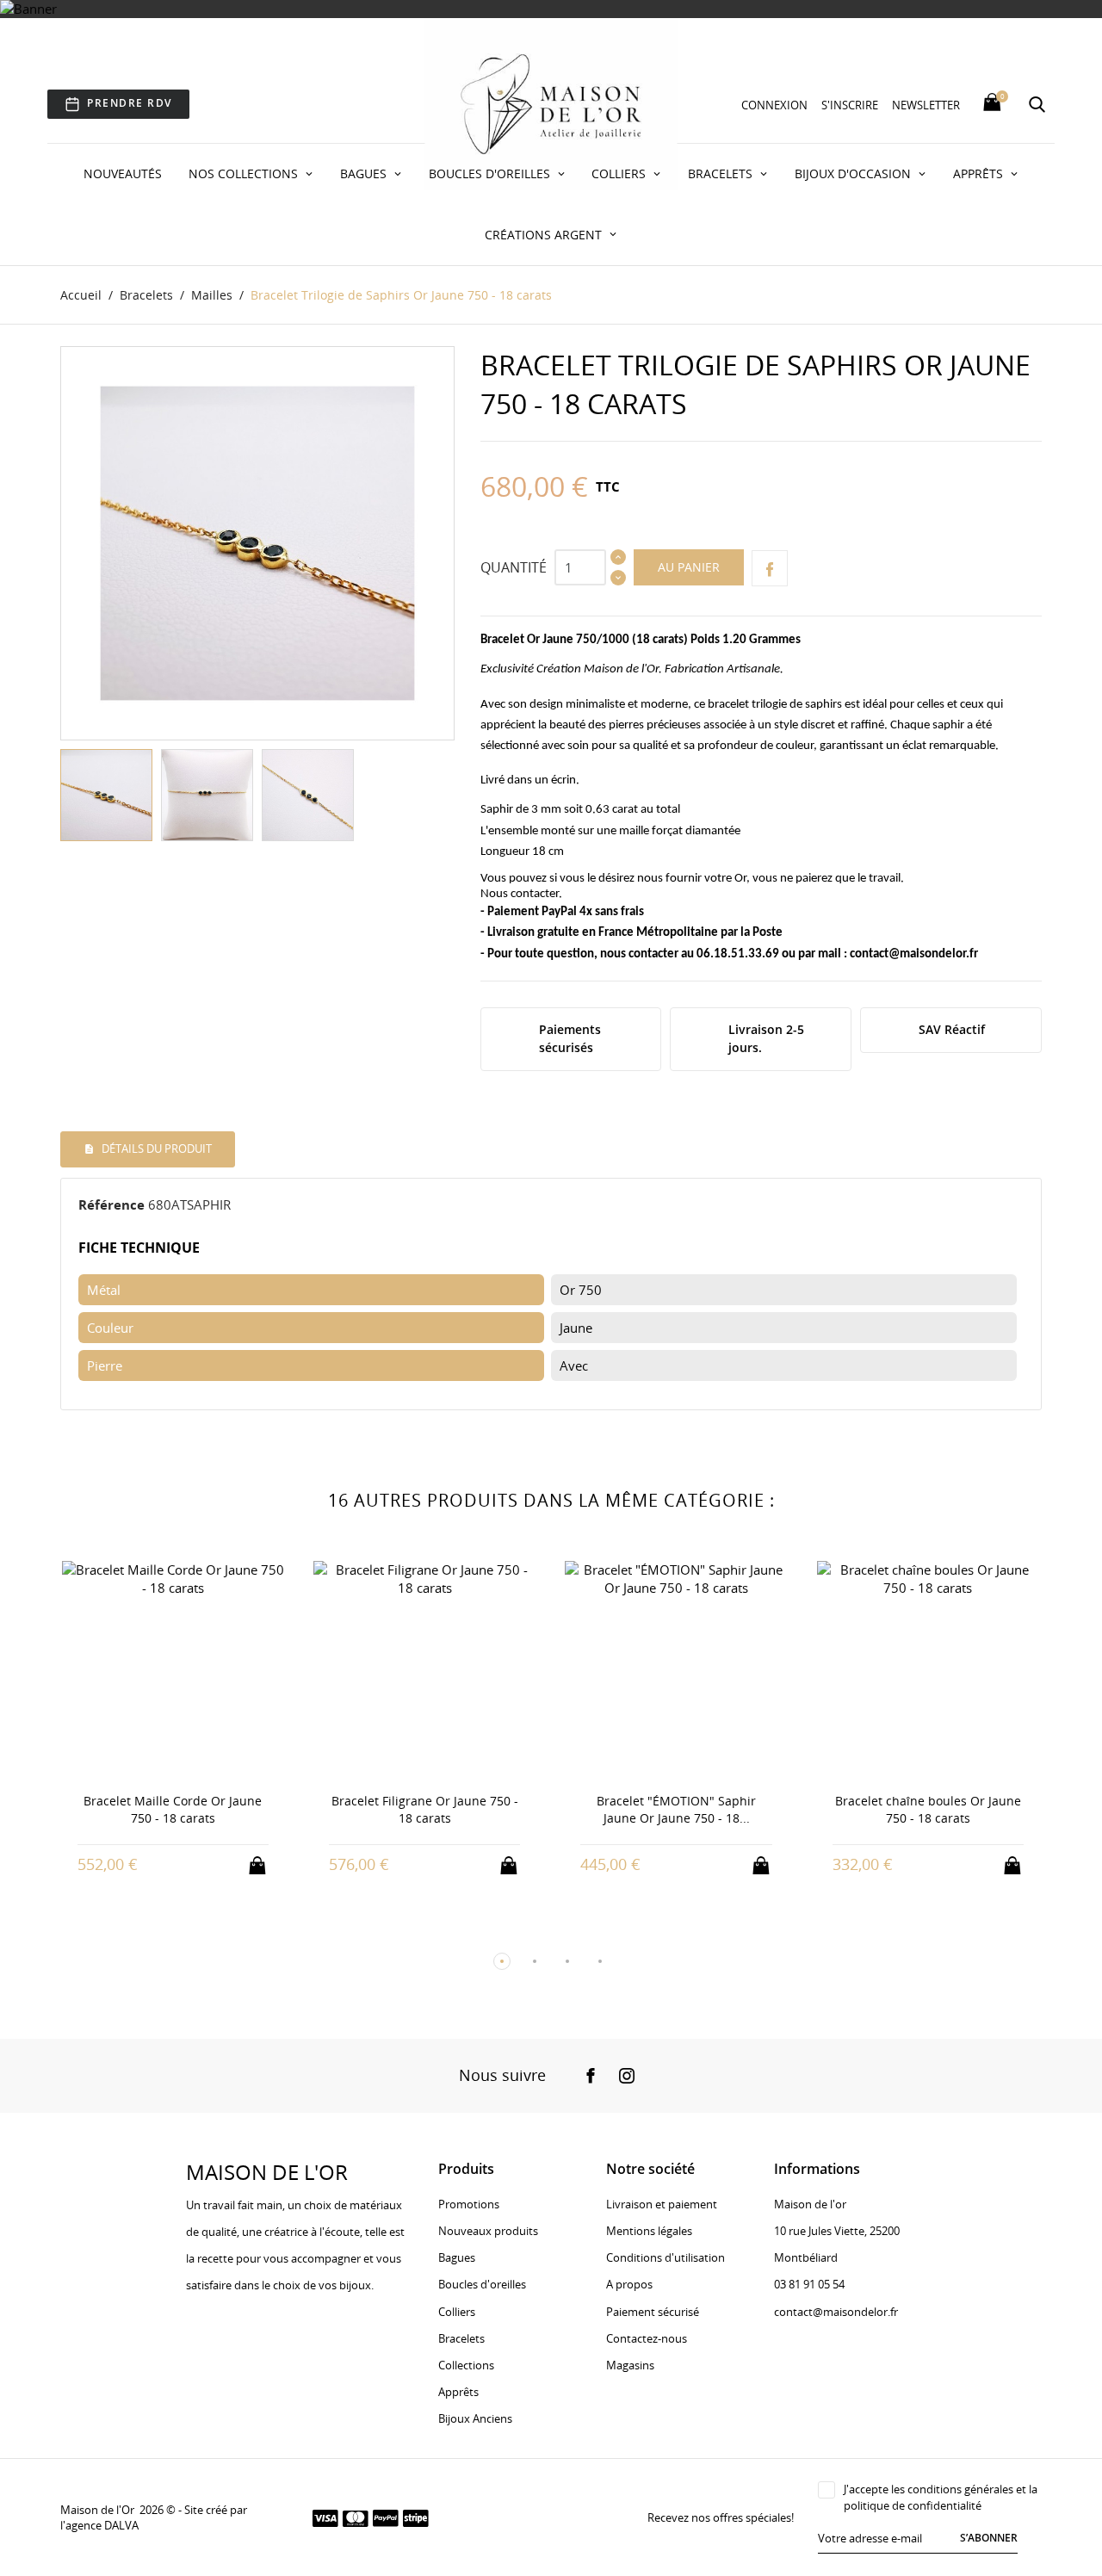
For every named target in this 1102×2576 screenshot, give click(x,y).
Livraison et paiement (662, 2204)
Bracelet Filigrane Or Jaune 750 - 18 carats (231, 1809)
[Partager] (770, 568)
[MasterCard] (356, 2517)
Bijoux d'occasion (854, 173)
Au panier (689, 567)
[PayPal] (386, 2517)
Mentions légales (649, 2231)
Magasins (630, 2365)
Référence (111, 1204)
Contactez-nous (647, 2338)
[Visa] (325, 2517)
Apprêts (980, 173)
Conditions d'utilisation (666, 2257)
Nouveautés (123, 173)
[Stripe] (416, 2517)
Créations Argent (545, 235)
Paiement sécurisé (653, 2312)
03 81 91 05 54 (809, 2284)
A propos (629, 2284)
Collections (466, 2365)
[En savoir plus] (247, 1864)
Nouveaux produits (488, 2231)
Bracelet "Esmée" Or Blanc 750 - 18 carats (986, 1605)
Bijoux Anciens (475, 2418)
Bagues (365, 173)
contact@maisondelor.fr (914, 954)
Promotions (469, 2204)
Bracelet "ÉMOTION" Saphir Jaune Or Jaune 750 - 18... (483, 1809)
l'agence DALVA (99, 2525)
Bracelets (722, 173)
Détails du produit (155, 1149)
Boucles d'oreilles (491, 173)
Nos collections (245, 173)
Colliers (620, 173)
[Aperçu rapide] (215, 1864)
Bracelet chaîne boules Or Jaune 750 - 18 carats (734, 1809)
